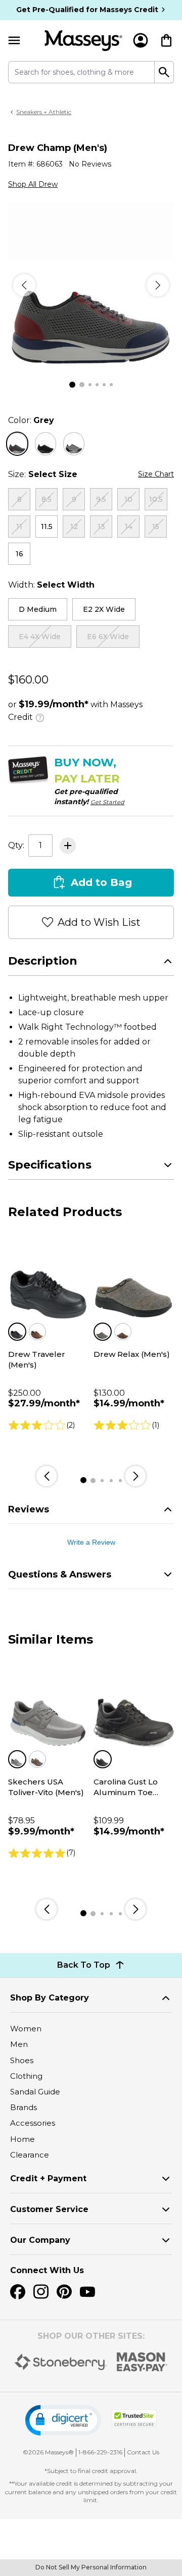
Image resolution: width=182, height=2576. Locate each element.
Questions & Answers (60, 1574)
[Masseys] (83, 41)
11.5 (47, 527)
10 (128, 499)
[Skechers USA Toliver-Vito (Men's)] (48, 1708)
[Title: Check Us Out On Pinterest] (64, 2292)
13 (101, 527)
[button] (63, 2420)
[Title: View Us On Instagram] (41, 2292)
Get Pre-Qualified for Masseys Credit (87, 10)
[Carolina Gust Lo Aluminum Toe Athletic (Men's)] (134, 1708)
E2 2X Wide (104, 609)
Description (43, 961)
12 (74, 527)
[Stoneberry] (60, 2362)
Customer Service (49, 2209)
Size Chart (156, 474)
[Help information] (40, 716)
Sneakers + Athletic (44, 112)
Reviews (29, 1509)
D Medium (38, 609)
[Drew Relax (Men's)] (134, 1280)
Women (26, 2029)
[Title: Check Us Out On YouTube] (87, 2292)
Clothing (26, 2076)
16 (19, 554)
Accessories (33, 2123)
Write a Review (91, 1542)
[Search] (164, 72)
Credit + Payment (48, 2178)
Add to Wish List (99, 922)
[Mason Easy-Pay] (142, 2362)
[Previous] (24, 285)
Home (22, 2139)
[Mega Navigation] (14, 41)
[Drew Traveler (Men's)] (48, 1280)
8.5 (47, 499)
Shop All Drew (33, 184)
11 (19, 527)
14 (129, 527)
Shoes (22, 2060)
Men (19, 2044)
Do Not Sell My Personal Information (91, 2567)
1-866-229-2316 (100, 2452)
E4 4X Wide (40, 637)
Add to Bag (101, 882)
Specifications (50, 1165)
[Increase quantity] (68, 846)
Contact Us (143, 2452)
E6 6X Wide (108, 637)
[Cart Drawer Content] (166, 40)
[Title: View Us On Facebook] (18, 2292)
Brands (24, 2107)
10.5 (156, 499)
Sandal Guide (35, 2092)
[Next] (158, 285)
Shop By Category (50, 1998)
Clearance (30, 2155)
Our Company (40, 2240)
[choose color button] (17, 444)
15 (156, 527)
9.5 (101, 499)
